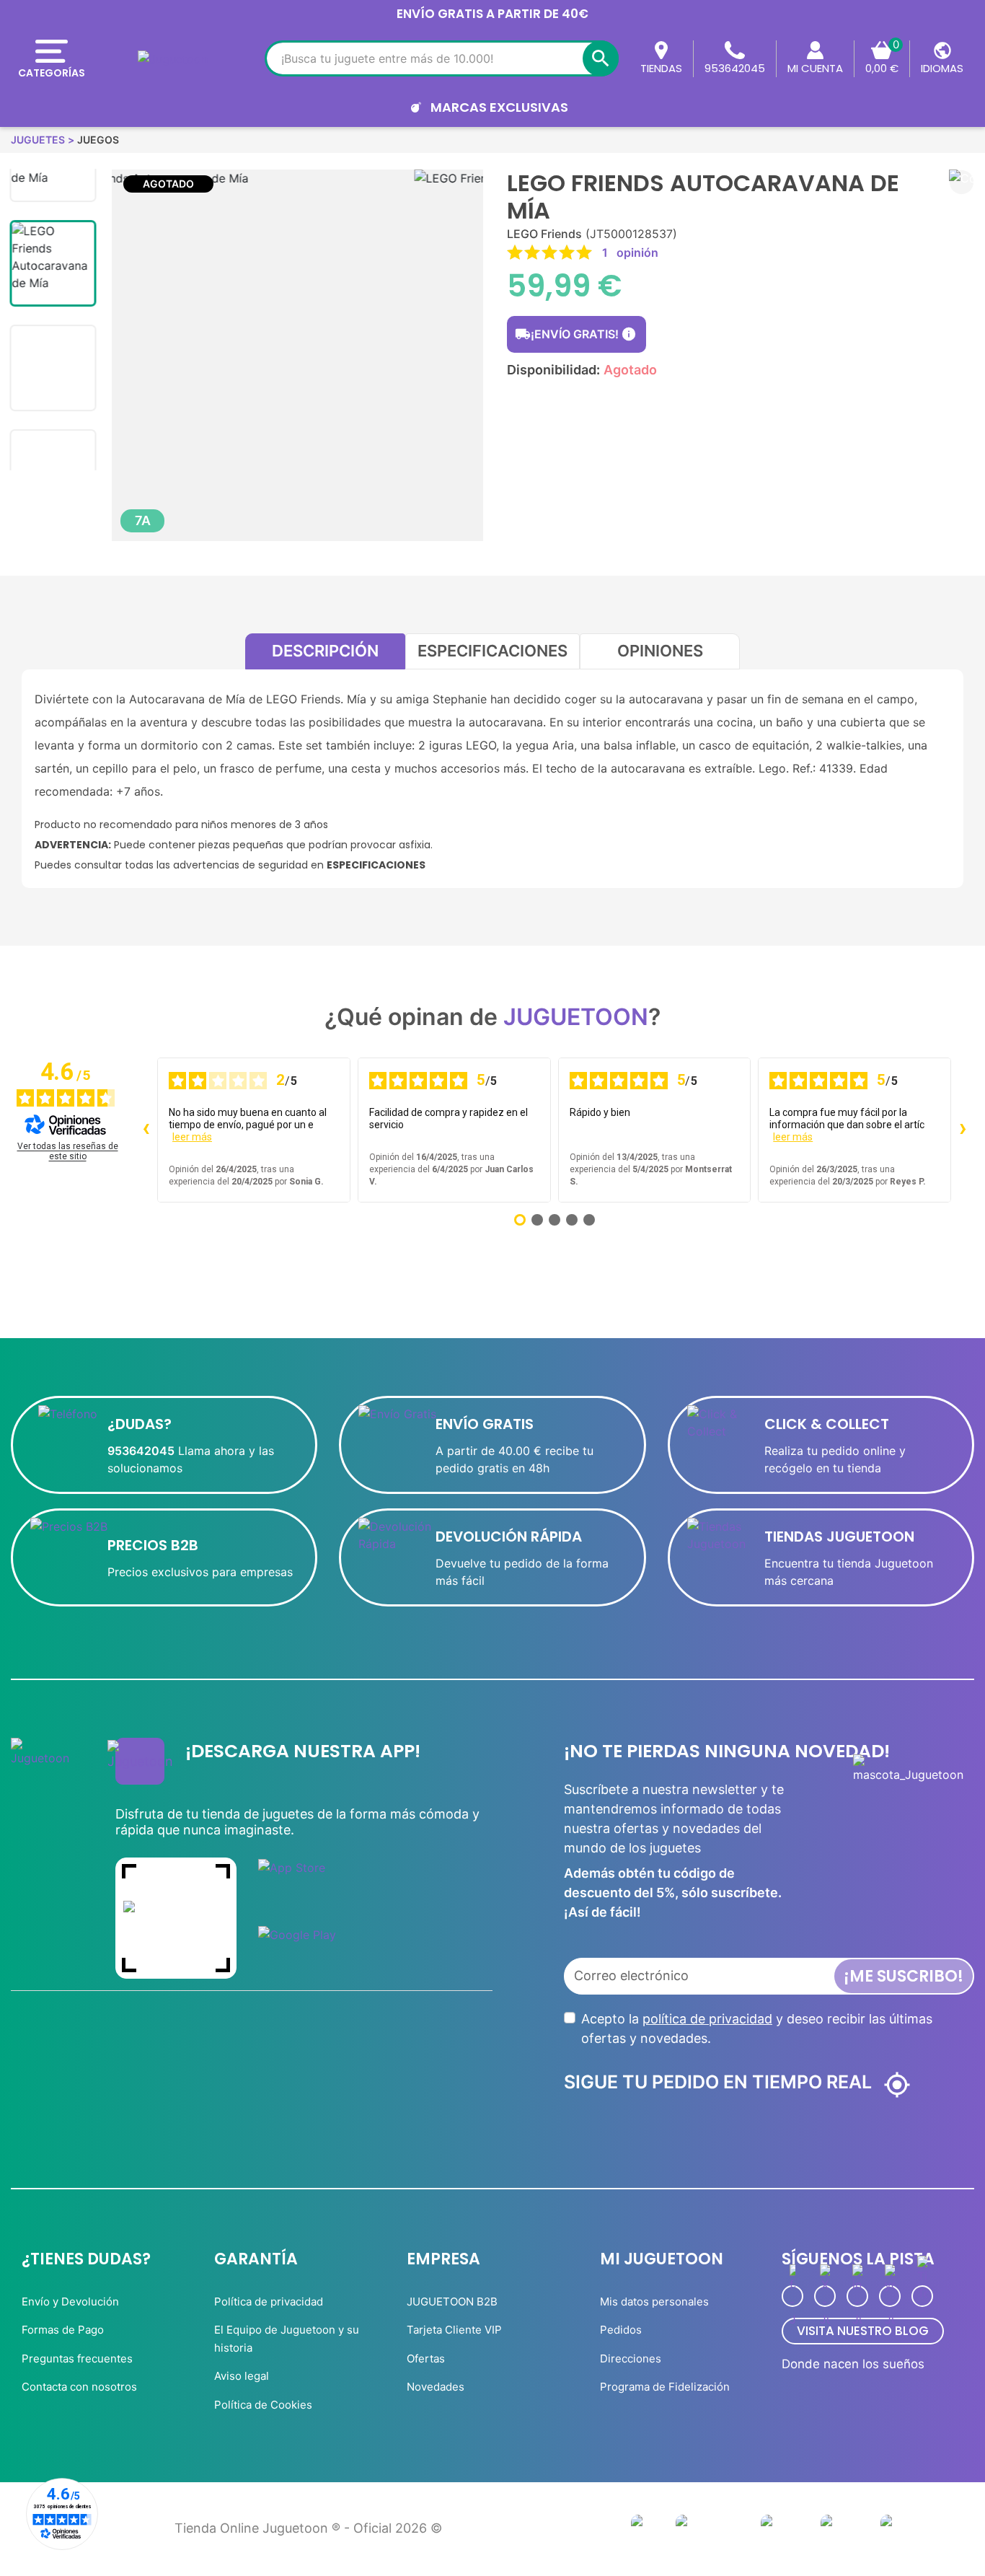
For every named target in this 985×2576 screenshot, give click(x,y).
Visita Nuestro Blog (863, 2331)
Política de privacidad (269, 2302)
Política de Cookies (263, 2405)
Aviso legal (242, 2376)
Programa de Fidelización (665, 2387)
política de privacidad (707, 2019)
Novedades (436, 2387)
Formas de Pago (63, 2330)
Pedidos (621, 2330)
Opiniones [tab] (660, 651)
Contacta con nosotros (79, 2387)
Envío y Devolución (70, 2302)
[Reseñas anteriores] (146, 1130)
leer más (192, 1137)
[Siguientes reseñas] (963, 1130)
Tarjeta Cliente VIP (454, 2330)
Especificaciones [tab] (492, 651)
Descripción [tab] (325, 651)
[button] (962, 182)
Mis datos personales (654, 2302)
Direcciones (631, 2359)
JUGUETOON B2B (452, 2302)
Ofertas (426, 2359)
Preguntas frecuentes (77, 2359)
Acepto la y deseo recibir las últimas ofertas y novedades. (757, 2028)
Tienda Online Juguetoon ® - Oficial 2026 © (308, 2528)
